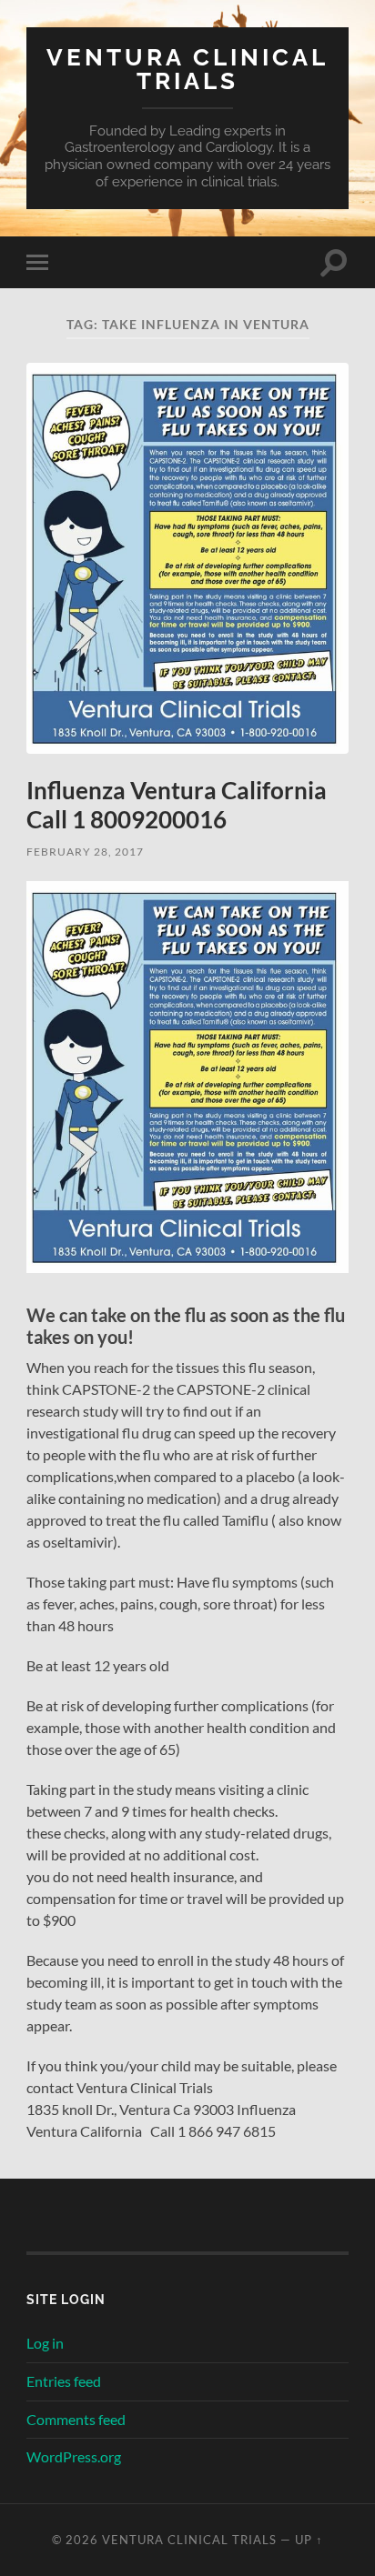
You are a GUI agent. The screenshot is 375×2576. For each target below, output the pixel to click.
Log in (45, 2343)
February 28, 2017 (85, 852)
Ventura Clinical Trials (187, 69)
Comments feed (76, 2419)
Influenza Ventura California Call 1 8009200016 (177, 805)
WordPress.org (74, 2456)
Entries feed (64, 2381)
